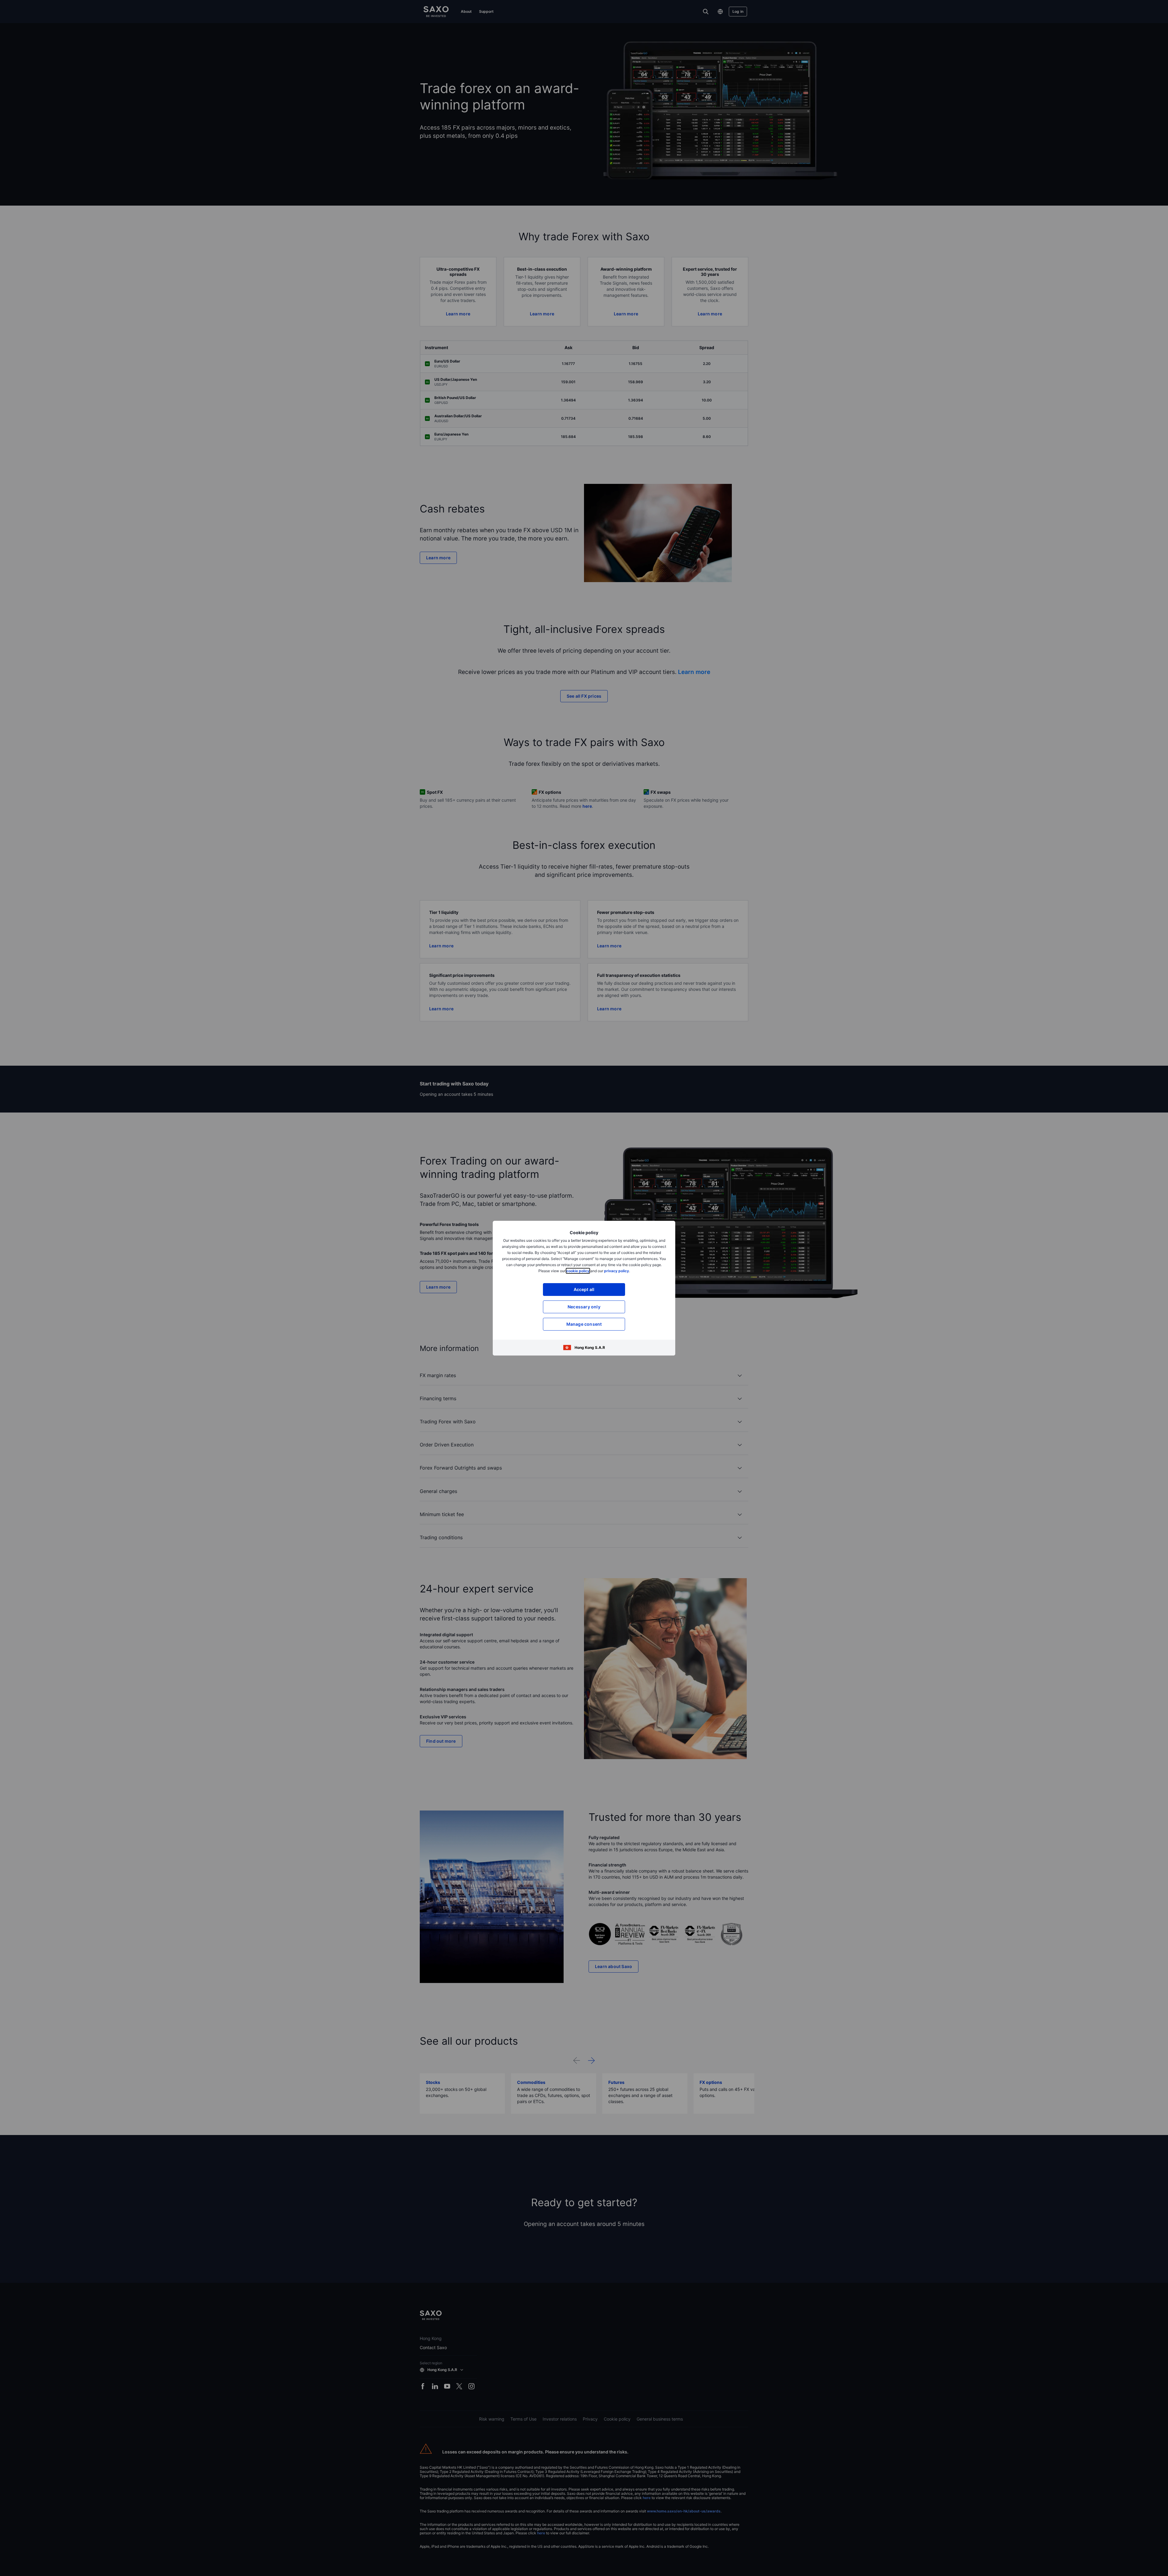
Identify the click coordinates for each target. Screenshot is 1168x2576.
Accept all (584, 1289)
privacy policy (617, 1271)
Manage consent (584, 1324)
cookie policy (578, 1271)
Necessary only (584, 1307)
